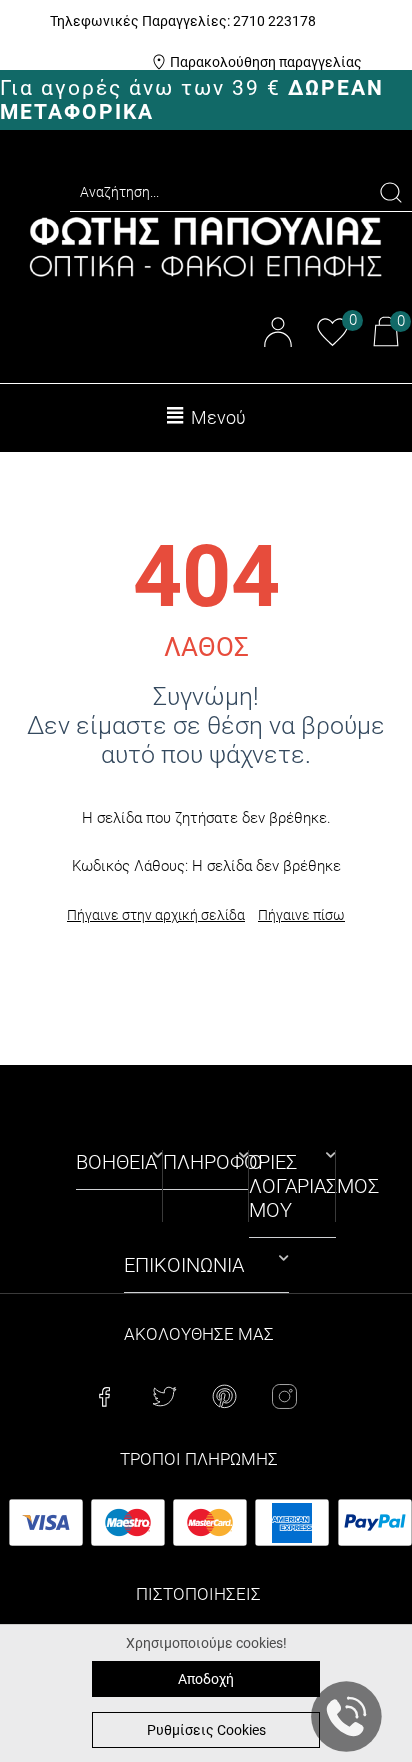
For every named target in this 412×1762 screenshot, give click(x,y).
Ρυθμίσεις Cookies (206, 1730)
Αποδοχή (206, 1679)
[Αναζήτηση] (391, 193)
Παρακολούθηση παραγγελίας (266, 62)
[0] (332, 342)
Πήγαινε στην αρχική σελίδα (156, 915)
